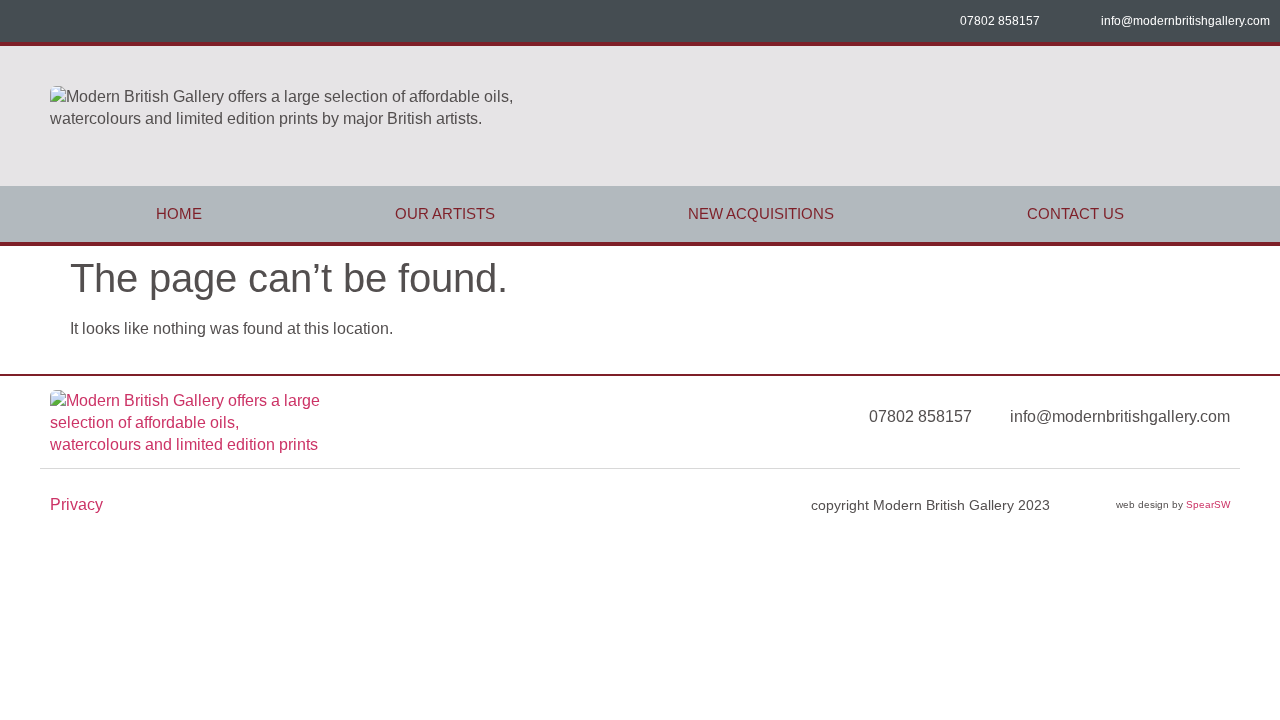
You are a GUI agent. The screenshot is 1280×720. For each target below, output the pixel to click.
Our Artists (445, 213)
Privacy (76, 504)
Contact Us (1075, 213)
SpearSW (1208, 504)
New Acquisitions (761, 213)
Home (179, 213)
